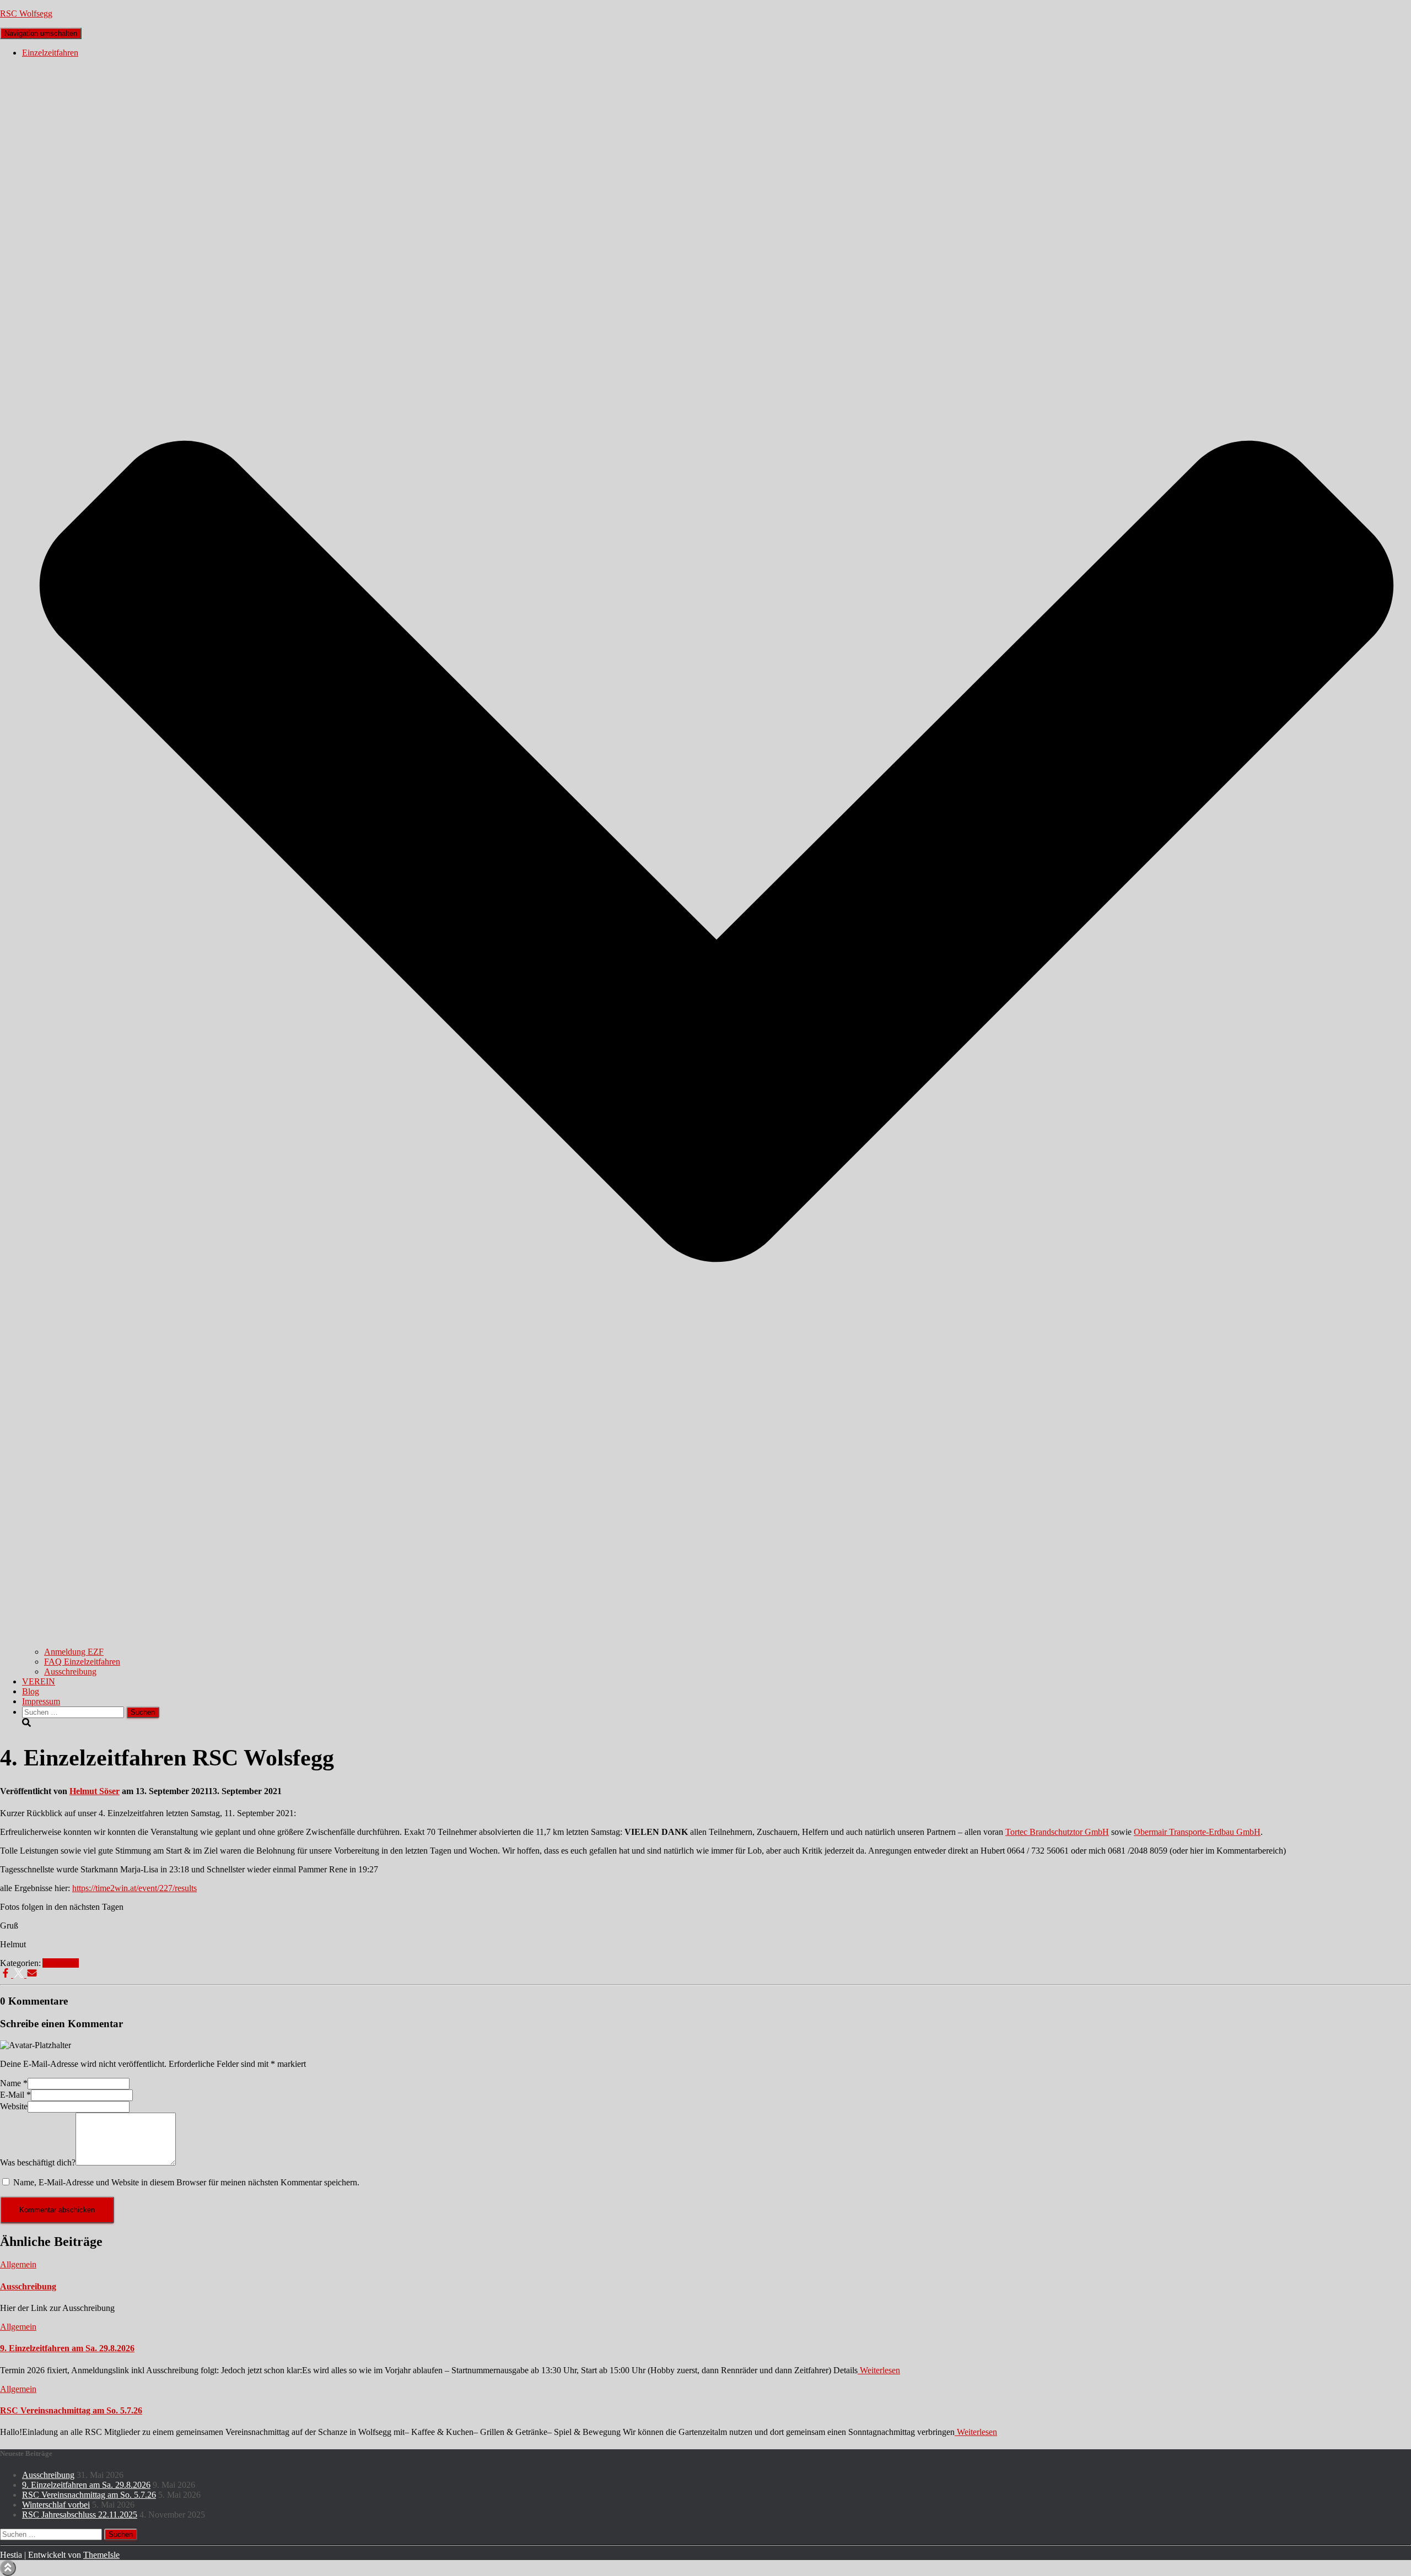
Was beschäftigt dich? (38, 2162)
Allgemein (61, 1963)
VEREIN (39, 1681)
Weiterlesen (879, 2370)
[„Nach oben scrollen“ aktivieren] (8, 2568)
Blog (31, 1691)
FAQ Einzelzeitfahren (82, 1662)
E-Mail (15, 2095)
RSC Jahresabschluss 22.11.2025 (80, 2515)
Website (14, 2106)
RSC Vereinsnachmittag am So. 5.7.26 (71, 2410)
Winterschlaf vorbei (56, 2505)
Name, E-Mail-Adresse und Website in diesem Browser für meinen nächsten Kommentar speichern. (186, 2182)
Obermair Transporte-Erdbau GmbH (1197, 1832)
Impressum (41, 1701)
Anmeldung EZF (74, 1652)
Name (14, 2083)
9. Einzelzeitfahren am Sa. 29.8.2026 (67, 2348)
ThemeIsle (101, 2555)
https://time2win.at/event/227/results (134, 1888)
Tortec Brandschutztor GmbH (1057, 1832)
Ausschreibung (70, 1672)
